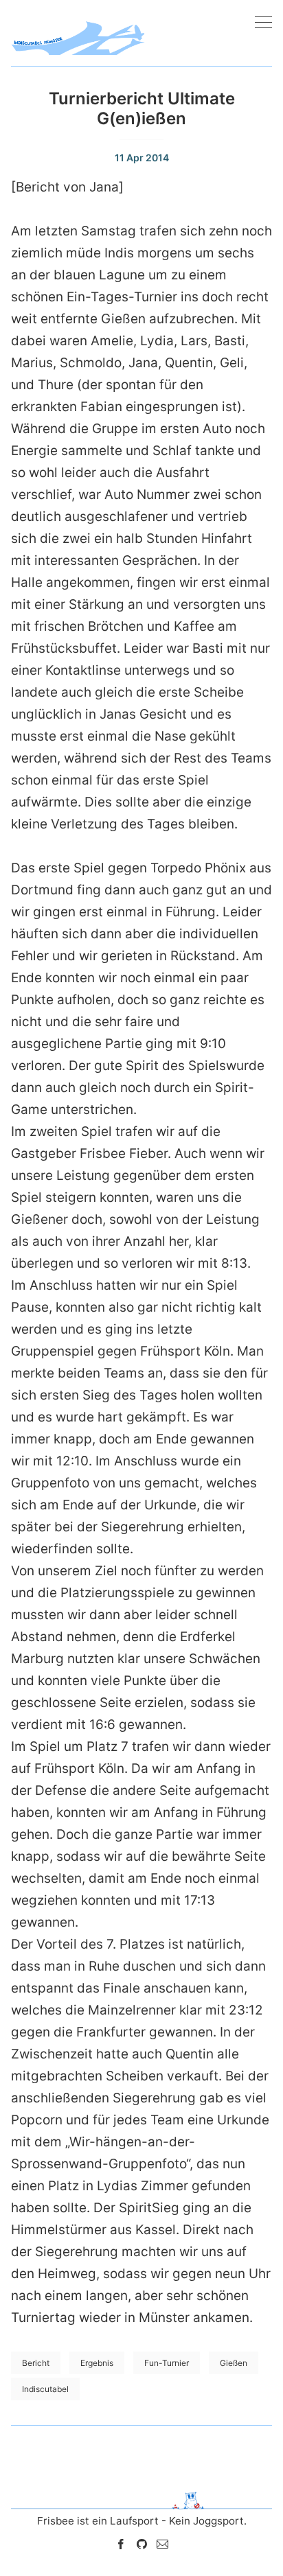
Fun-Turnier (167, 2363)
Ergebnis (97, 2363)
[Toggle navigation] (263, 23)
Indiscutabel (45, 2389)
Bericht (36, 2363)
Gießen (234, 2363)
